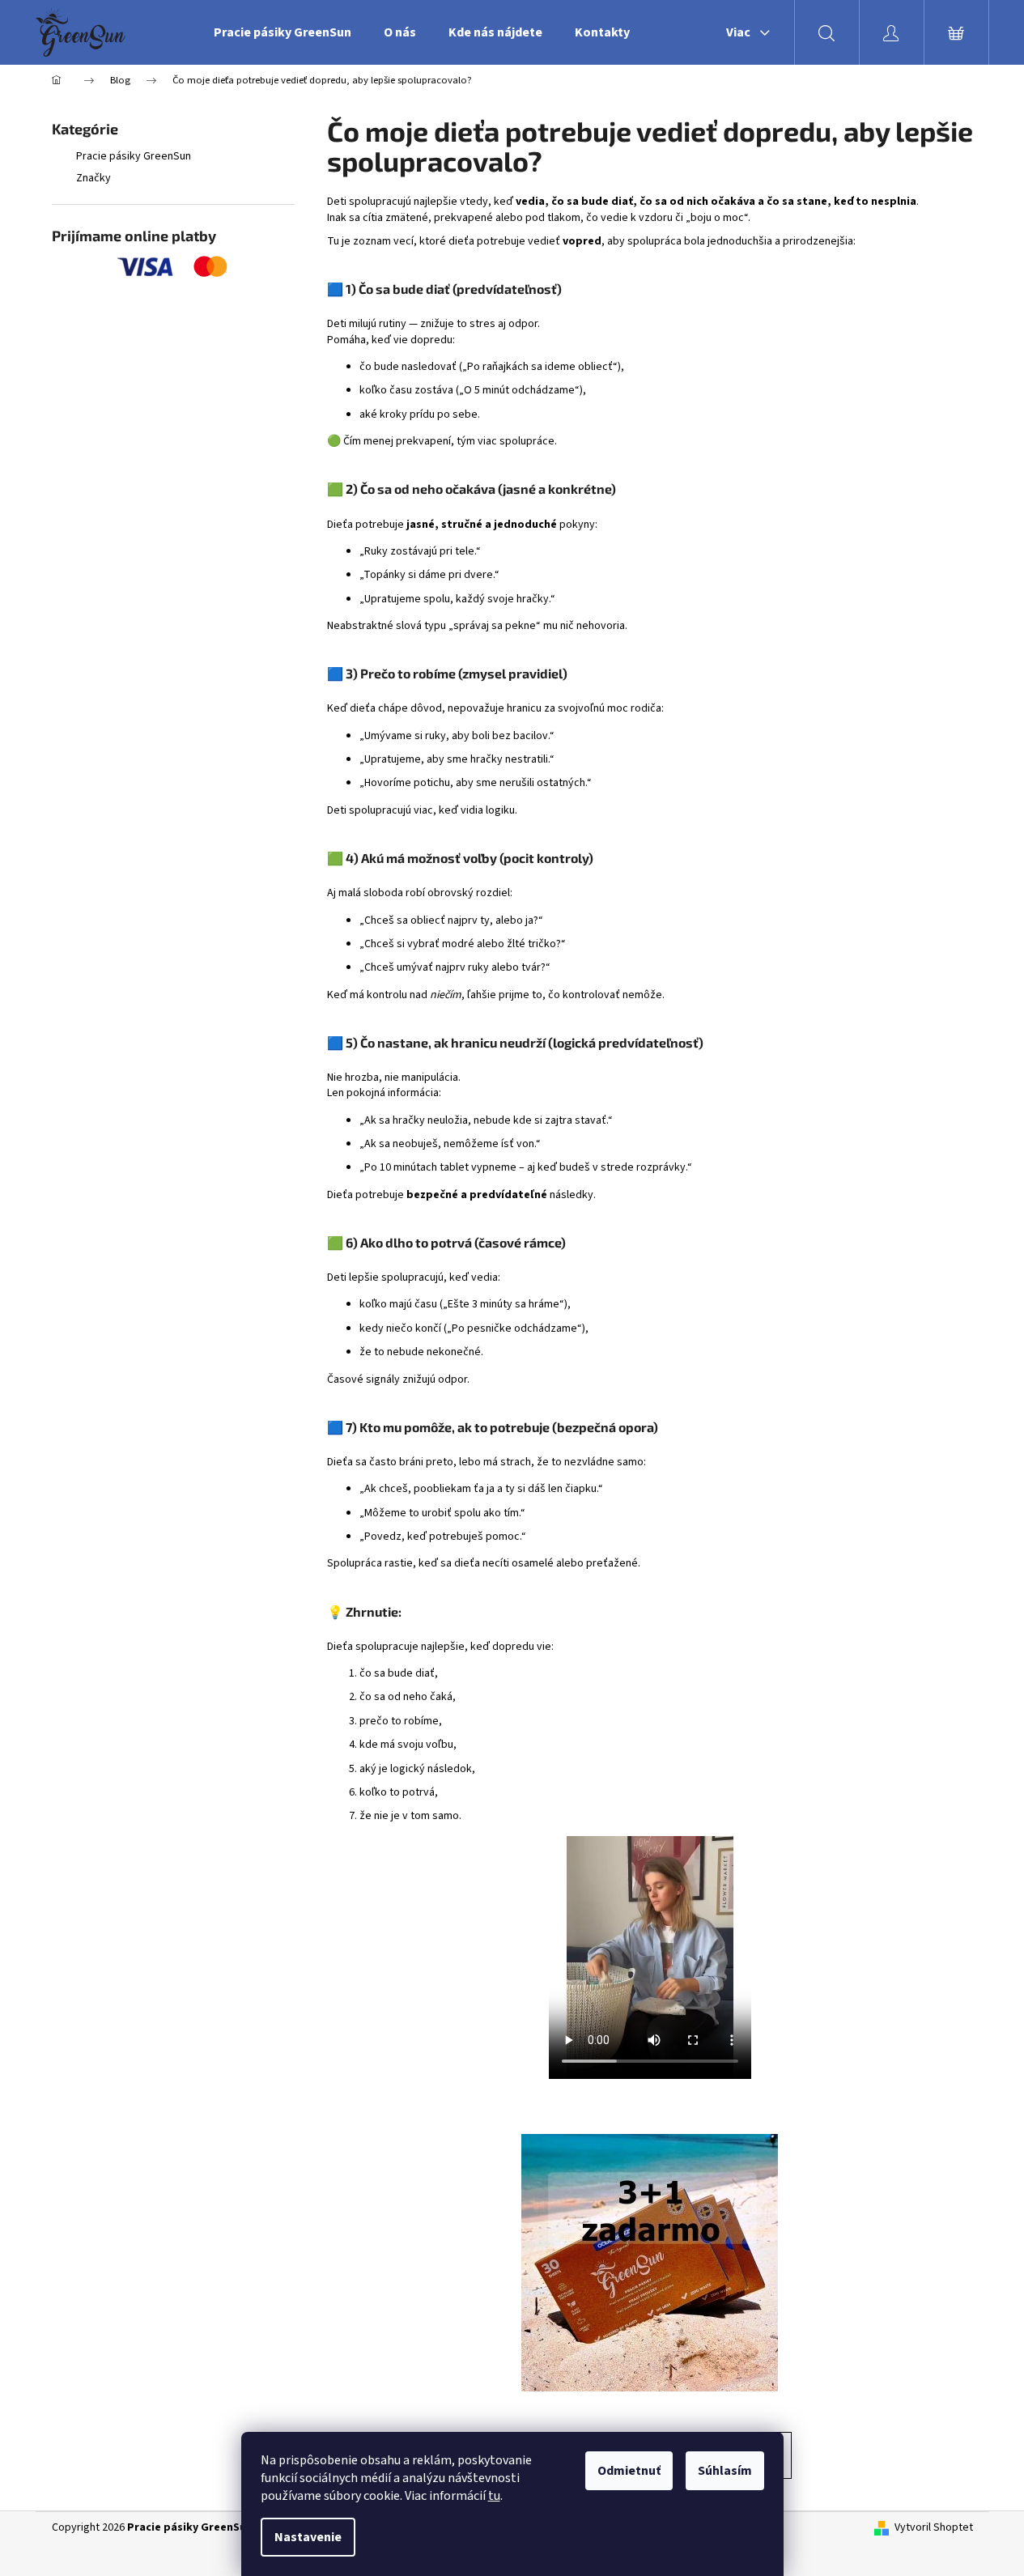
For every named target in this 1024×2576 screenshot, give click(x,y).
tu (494, 2496)
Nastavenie (308, 2537)
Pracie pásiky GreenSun (134, 156)
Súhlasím (725, 2471)
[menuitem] (283, 32)
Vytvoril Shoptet (934, 2528)
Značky (93, 178)
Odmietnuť (629, 2471)
